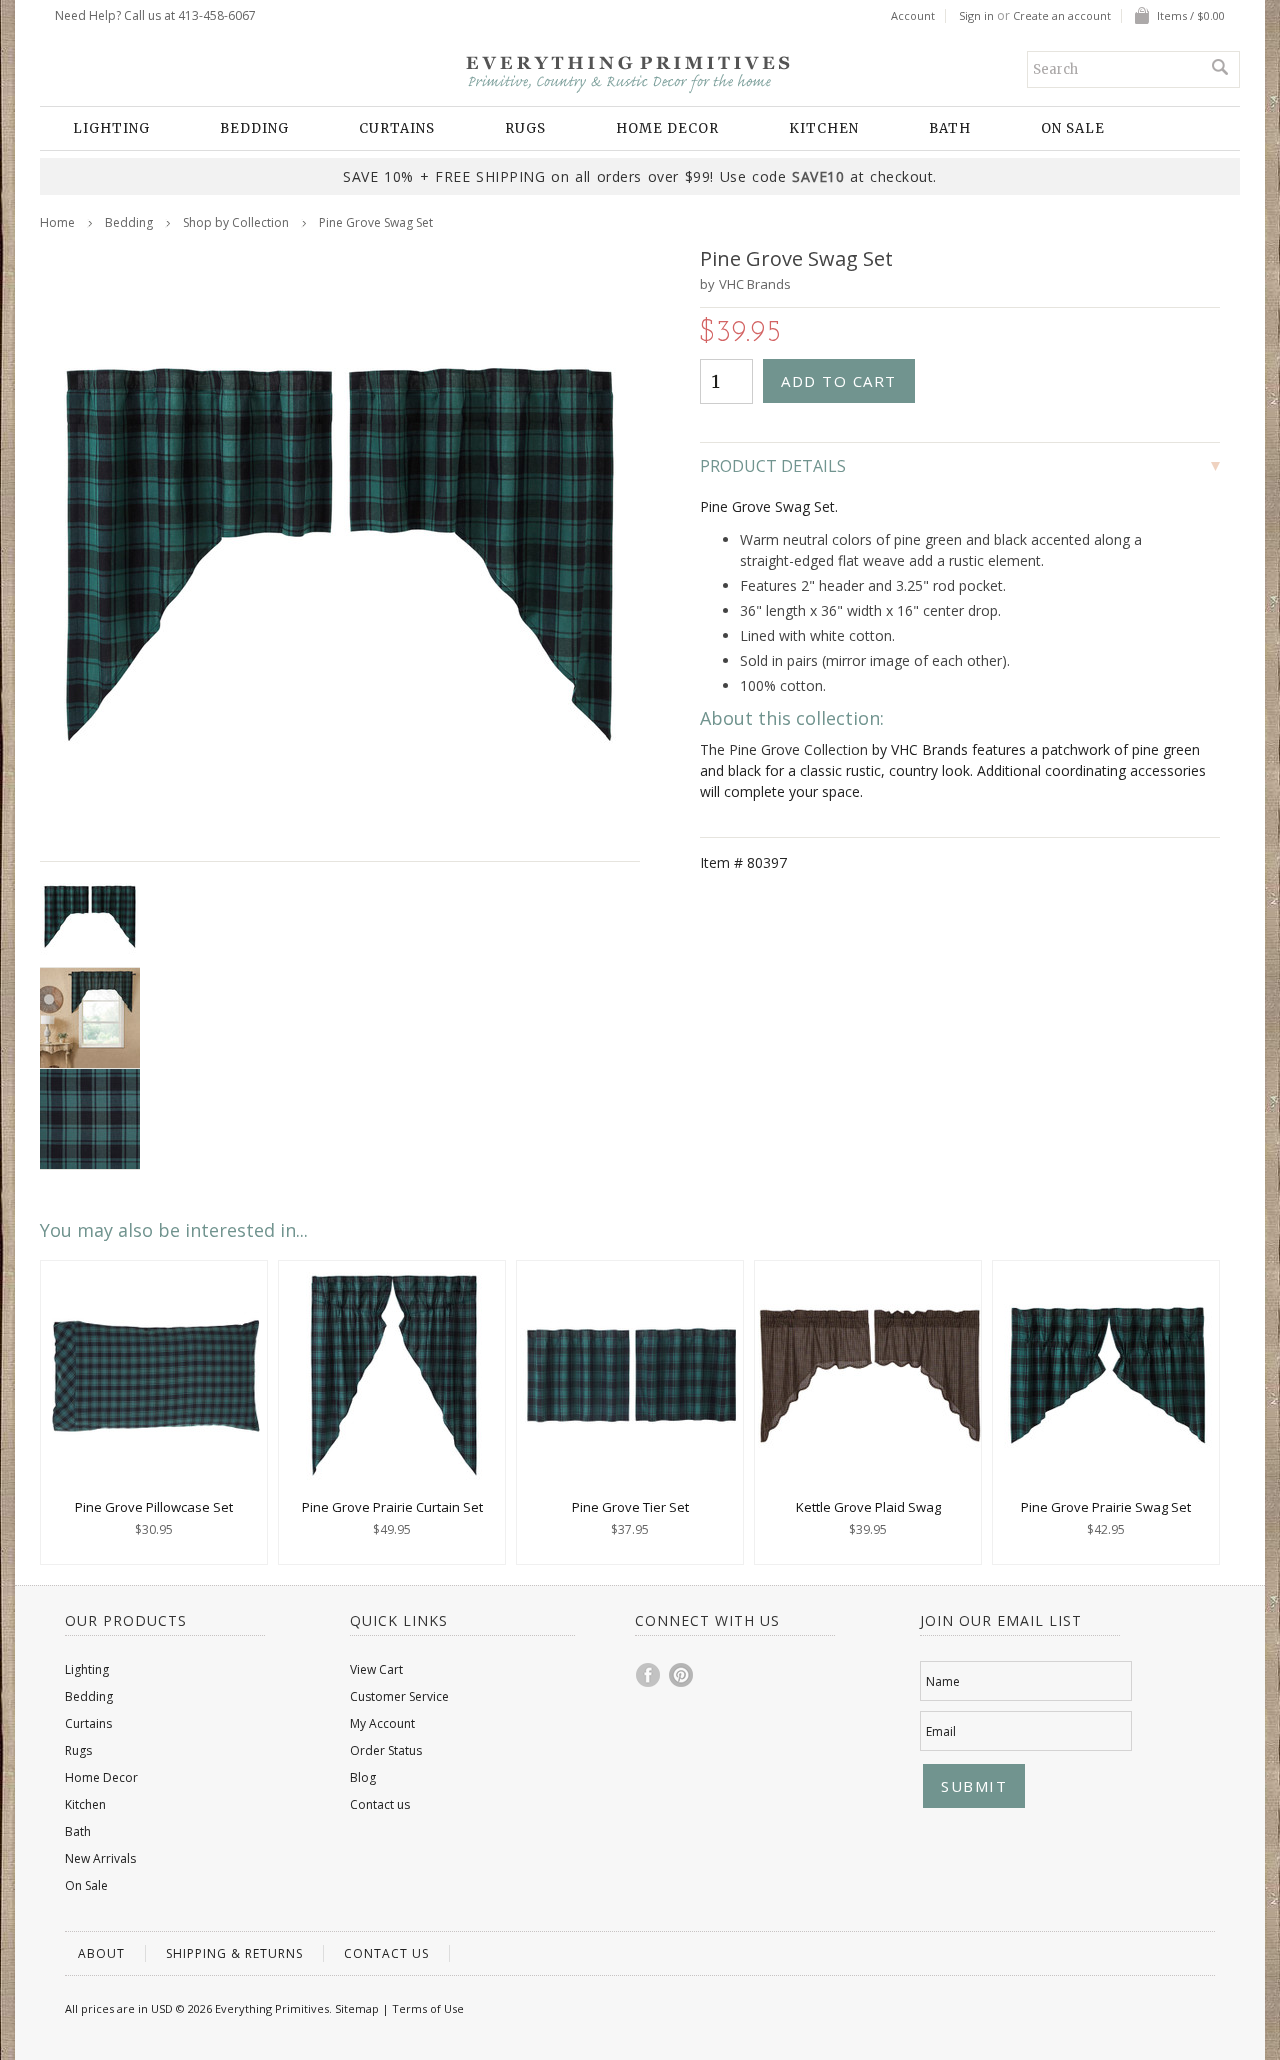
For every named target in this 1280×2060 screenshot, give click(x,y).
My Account (382, 1723)
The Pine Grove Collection (784, 749)
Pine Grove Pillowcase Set (154, 1507)
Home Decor (667, 128)
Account (913, 16)
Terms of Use (428, 2008)
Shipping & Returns (234, 1953)
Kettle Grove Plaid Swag (868, 1507)
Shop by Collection (236, 222)
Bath (950, 128)
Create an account (1062, 16)
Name (943, 1681)
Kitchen (824, 128)
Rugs (525, 128)
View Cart (376, 1669)
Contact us (380, 1804)
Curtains (397, 128)
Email (941, 1731)
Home (57, 222)
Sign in (976, 16)
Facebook (649, 1675)
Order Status (386, 1750)
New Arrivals (100, 1858)
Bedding (254, 128)
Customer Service (399, 1696)
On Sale (1073, 128)
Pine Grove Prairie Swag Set (1106, 1507)
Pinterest (682, 1675)
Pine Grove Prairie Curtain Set (392, 1507)
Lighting (111, 128)
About (101, 1953)
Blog (363, 1777)
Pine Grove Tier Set (630, 1507)
